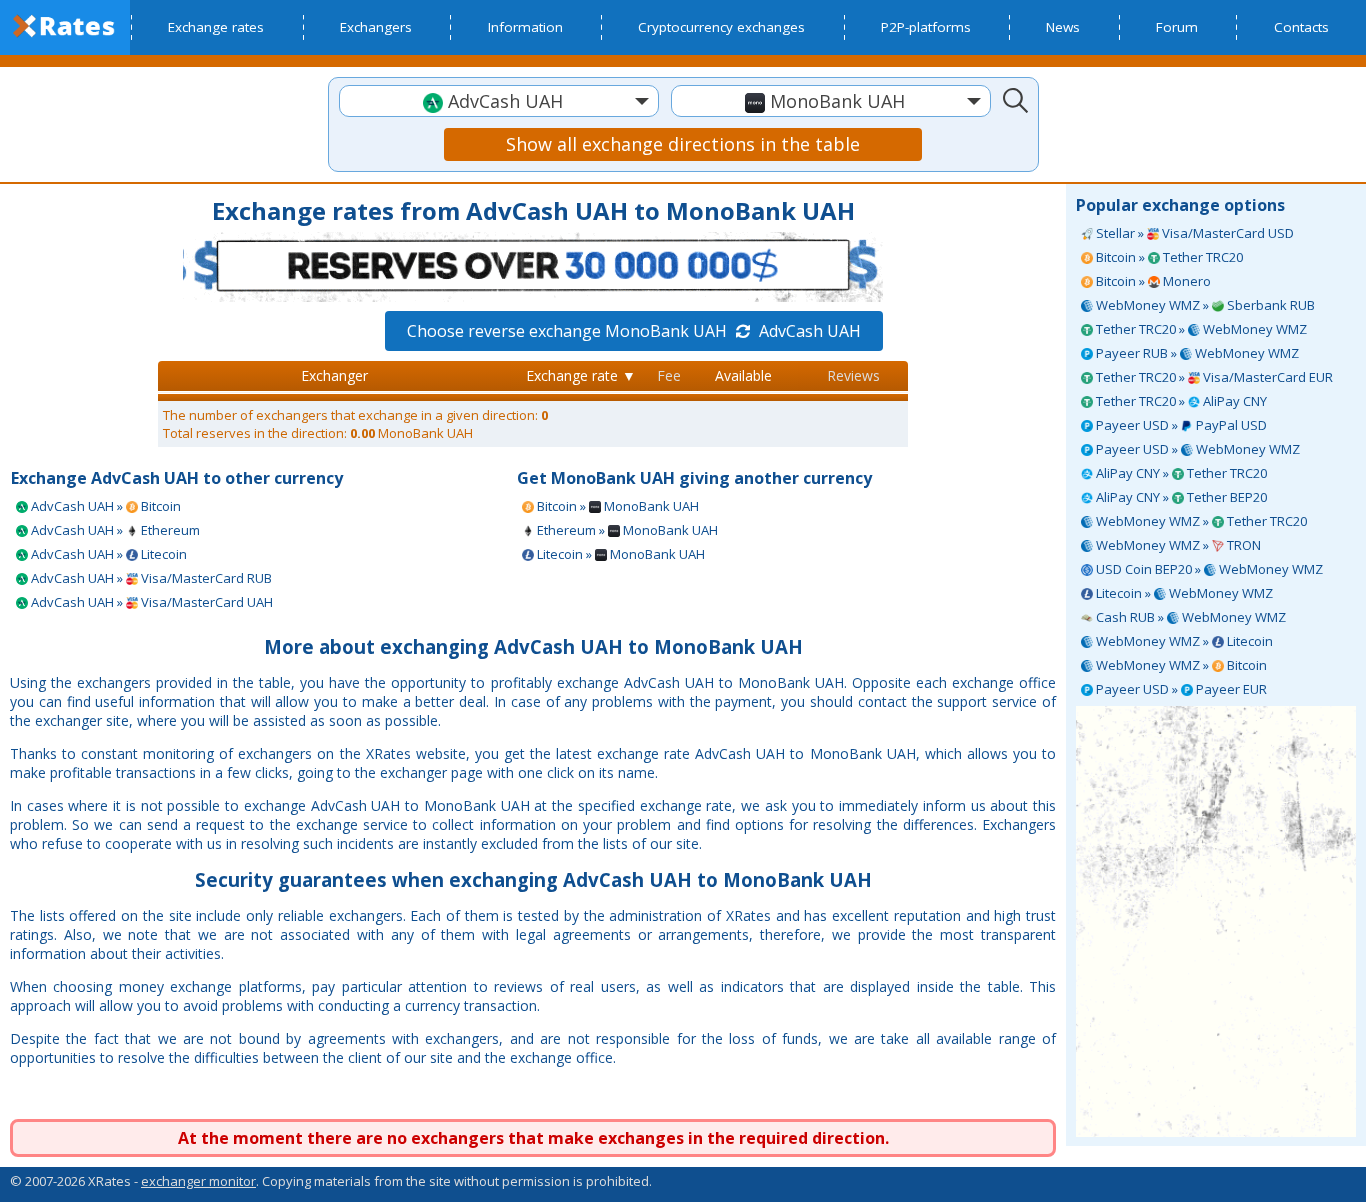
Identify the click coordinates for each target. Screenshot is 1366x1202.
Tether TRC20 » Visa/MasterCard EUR (1213, 377)
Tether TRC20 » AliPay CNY (1180, 401)
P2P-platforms (926, 27)
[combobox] (499, 101)
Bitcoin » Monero (1152, 281)
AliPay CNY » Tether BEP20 (1180, 497)
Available (743, 375)
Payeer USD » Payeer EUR (1180, 689)
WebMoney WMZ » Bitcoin (1180, 665)
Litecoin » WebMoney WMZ (1183, 593)
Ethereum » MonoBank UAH (626, 530)
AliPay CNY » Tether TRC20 (1180, 473)
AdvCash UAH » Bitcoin (104, 506)
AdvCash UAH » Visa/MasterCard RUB (150, 578)
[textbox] (499, 101)
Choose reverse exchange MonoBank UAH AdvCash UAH (634, 331)
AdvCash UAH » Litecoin (107, 554)
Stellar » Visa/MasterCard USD (1193, 233)
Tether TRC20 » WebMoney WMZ (1200, 329)
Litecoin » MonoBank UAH (619, 554)
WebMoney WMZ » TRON (1177, 545)
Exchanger (334, 375)
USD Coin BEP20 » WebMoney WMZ (1208, 569)
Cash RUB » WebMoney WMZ (1189, 617)
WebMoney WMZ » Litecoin (1183, 641)
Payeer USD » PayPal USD (1180, 425)
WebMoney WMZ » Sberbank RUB (1204, 305)
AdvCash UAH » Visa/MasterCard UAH (150, 602)
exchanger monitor (198, 1181)
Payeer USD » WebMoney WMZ (1196, 449)
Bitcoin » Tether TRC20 (1168, 257)
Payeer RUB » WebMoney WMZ (1196, 353)
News (1063, 27)
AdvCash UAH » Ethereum (114, 530)
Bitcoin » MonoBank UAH (616, 506)
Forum (1177, 27)
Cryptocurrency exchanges (721, 27)
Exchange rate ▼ (581, 375)
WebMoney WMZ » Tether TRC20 (1200, 521)
